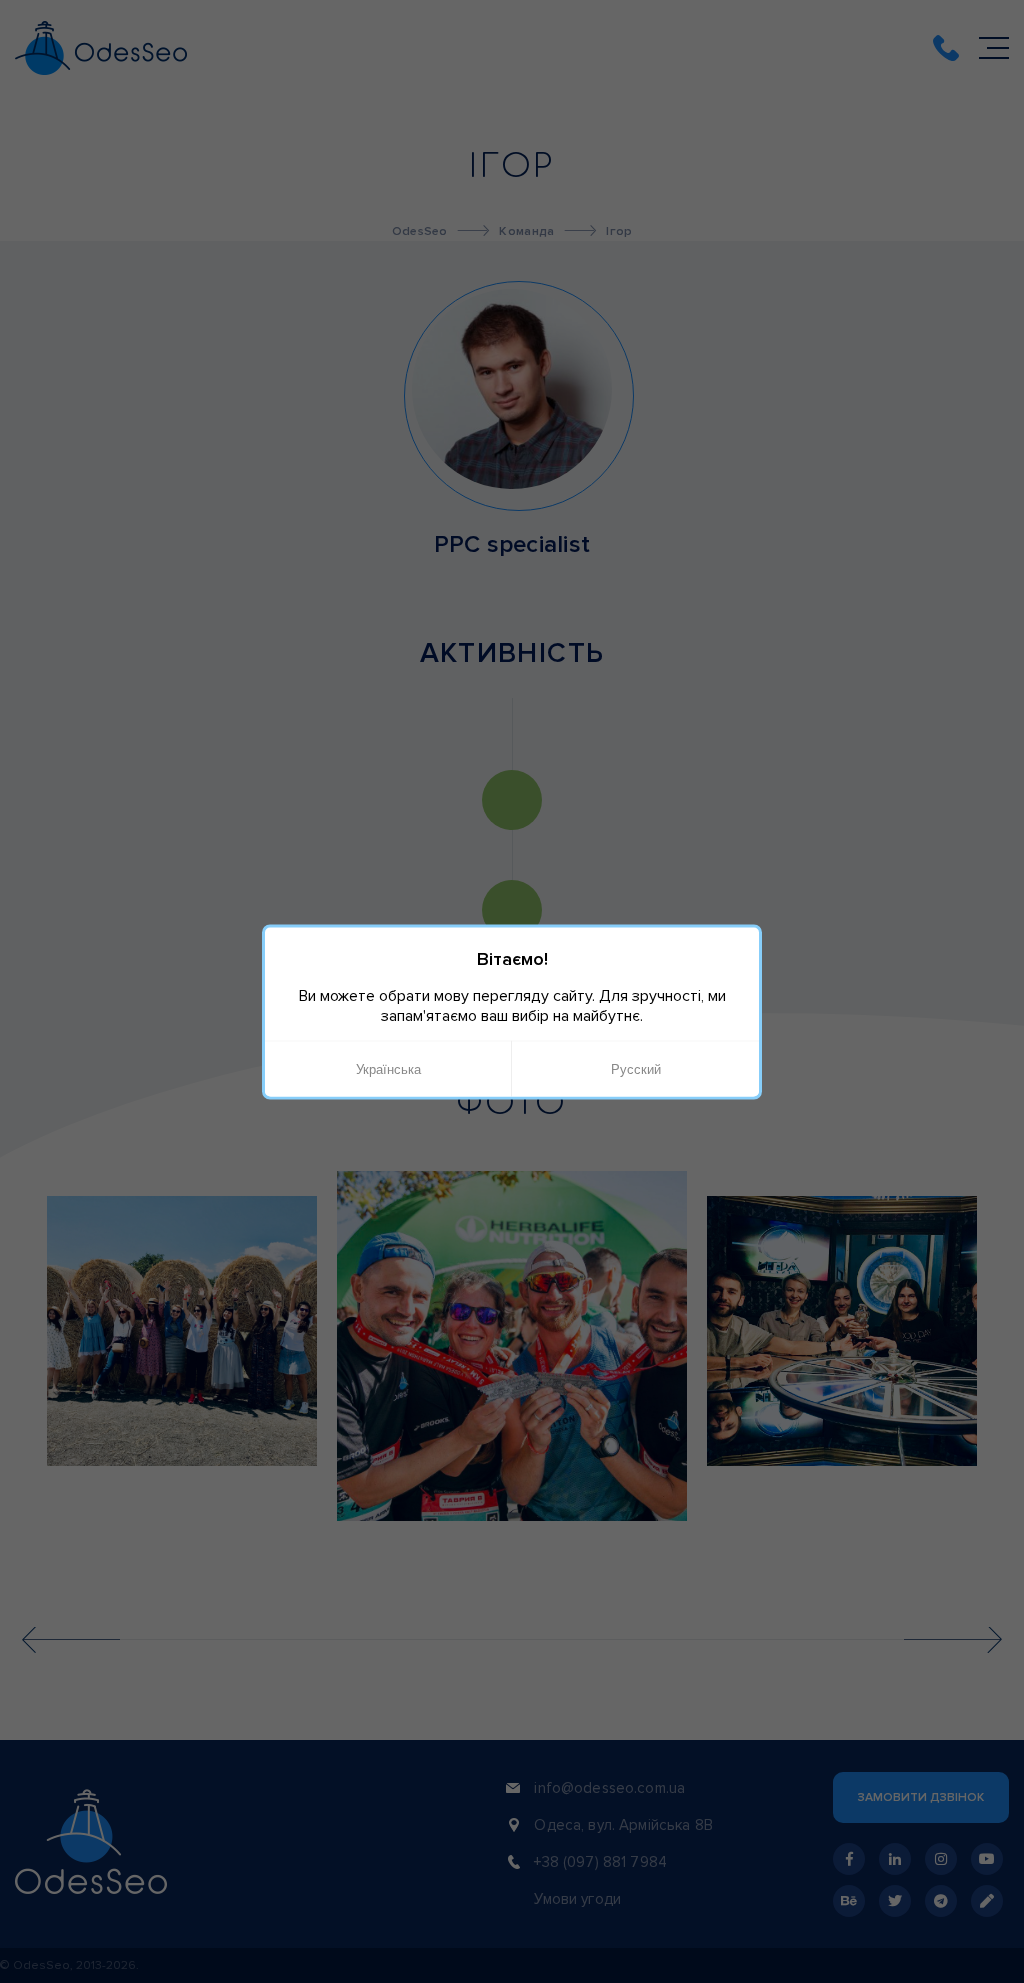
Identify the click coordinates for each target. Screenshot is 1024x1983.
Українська (388, 1068)
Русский (636, 1068)
